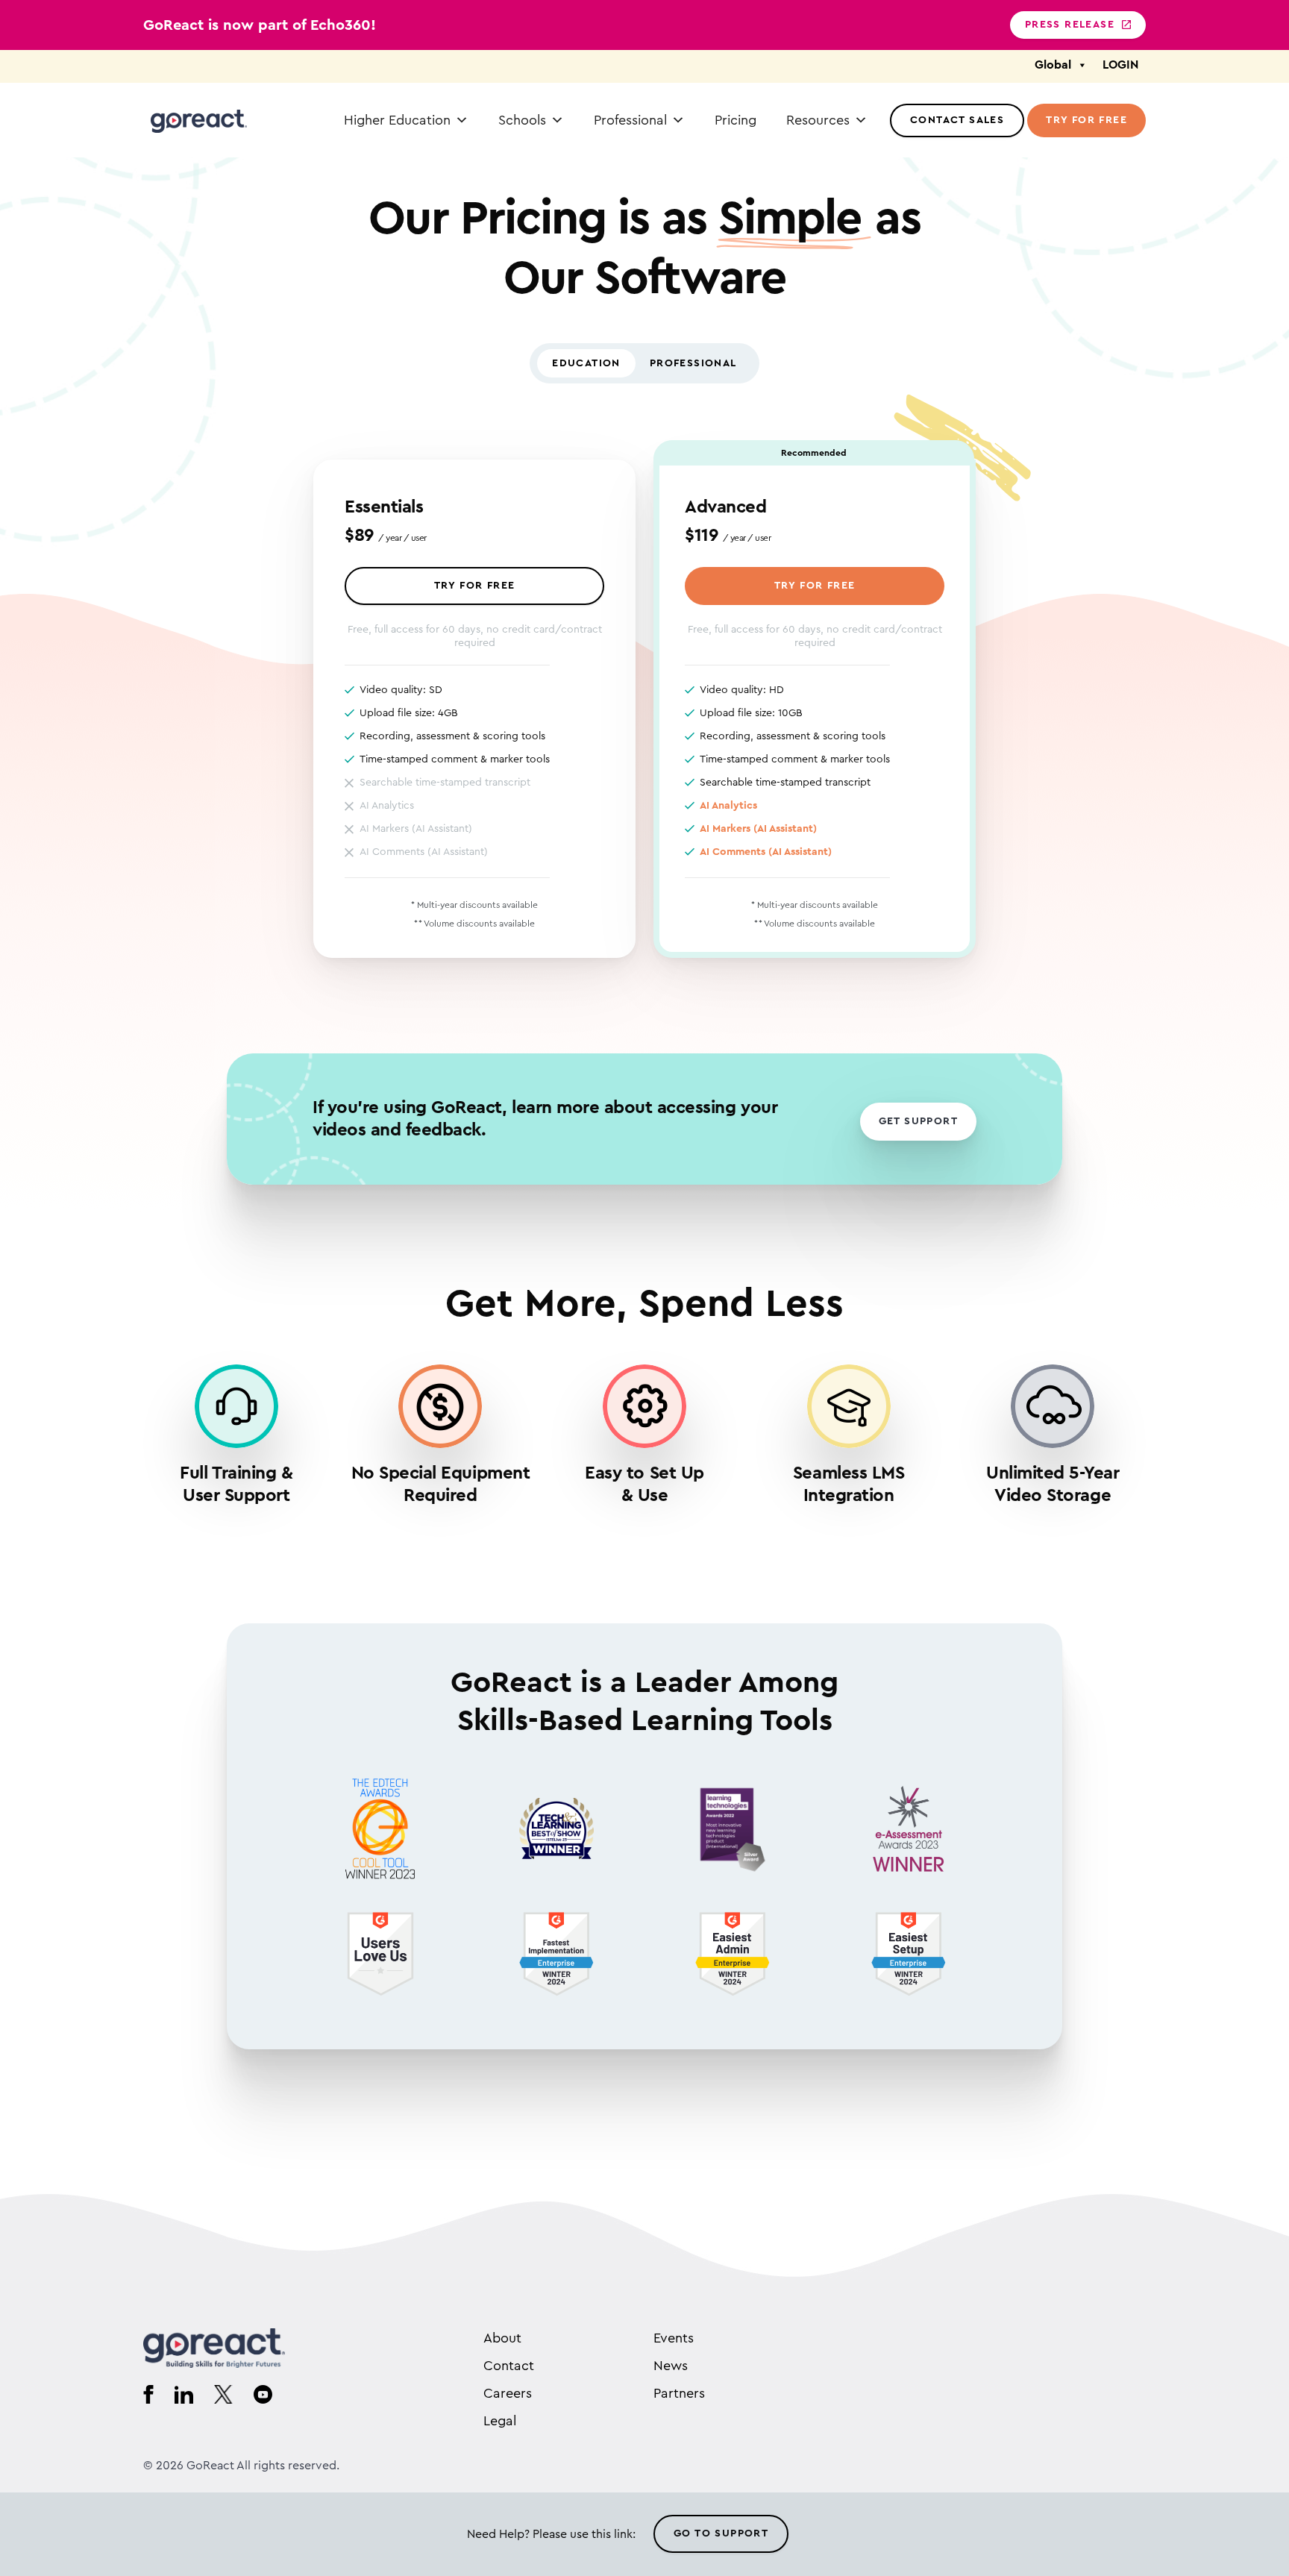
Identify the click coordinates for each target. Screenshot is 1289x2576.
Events (674, 2338)
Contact (509, 2366)
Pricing (736, 120)
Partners (679, 2393)
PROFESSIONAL (693, 363)
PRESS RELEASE (1070, 25)
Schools (522, 120)
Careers (508, 2393)
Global (1053, 65)
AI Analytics (728, 806)
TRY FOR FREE (475, 586)
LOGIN (1120, 65)
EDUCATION (586, 363)
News (671, 2366)
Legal (500, 2421)
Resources (818, 120)
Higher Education (397, 120)
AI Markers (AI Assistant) (758, 829)
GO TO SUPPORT (721, 2533)
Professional (630, 120)
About (502, 2338)
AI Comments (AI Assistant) (766, 852)
